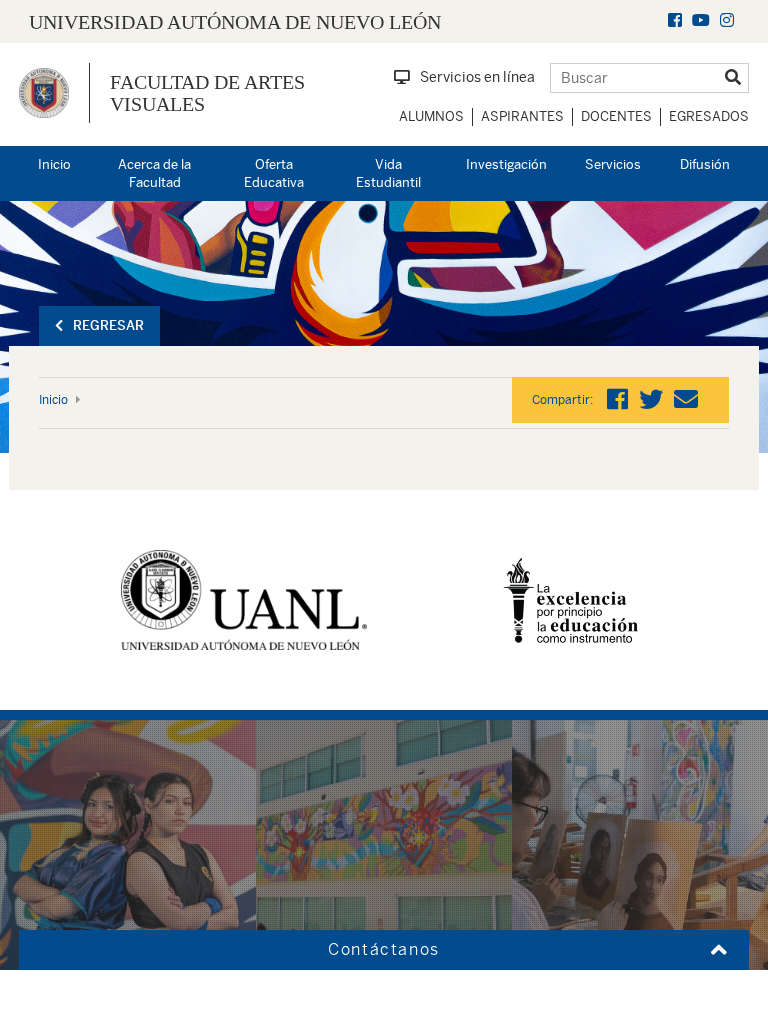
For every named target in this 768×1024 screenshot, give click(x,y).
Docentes (616, 116)
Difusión (705, 164)
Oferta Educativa (274, 174)
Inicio (54, 164)
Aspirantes (522, 116)
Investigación (506, 164)
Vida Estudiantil (388, 174)
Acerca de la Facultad (154, 174)
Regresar (108, 325)
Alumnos (431, 116)
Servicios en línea (477, 77)
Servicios (613, 164)
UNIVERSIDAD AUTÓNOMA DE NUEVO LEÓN (235, 22)
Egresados (709, 116)
